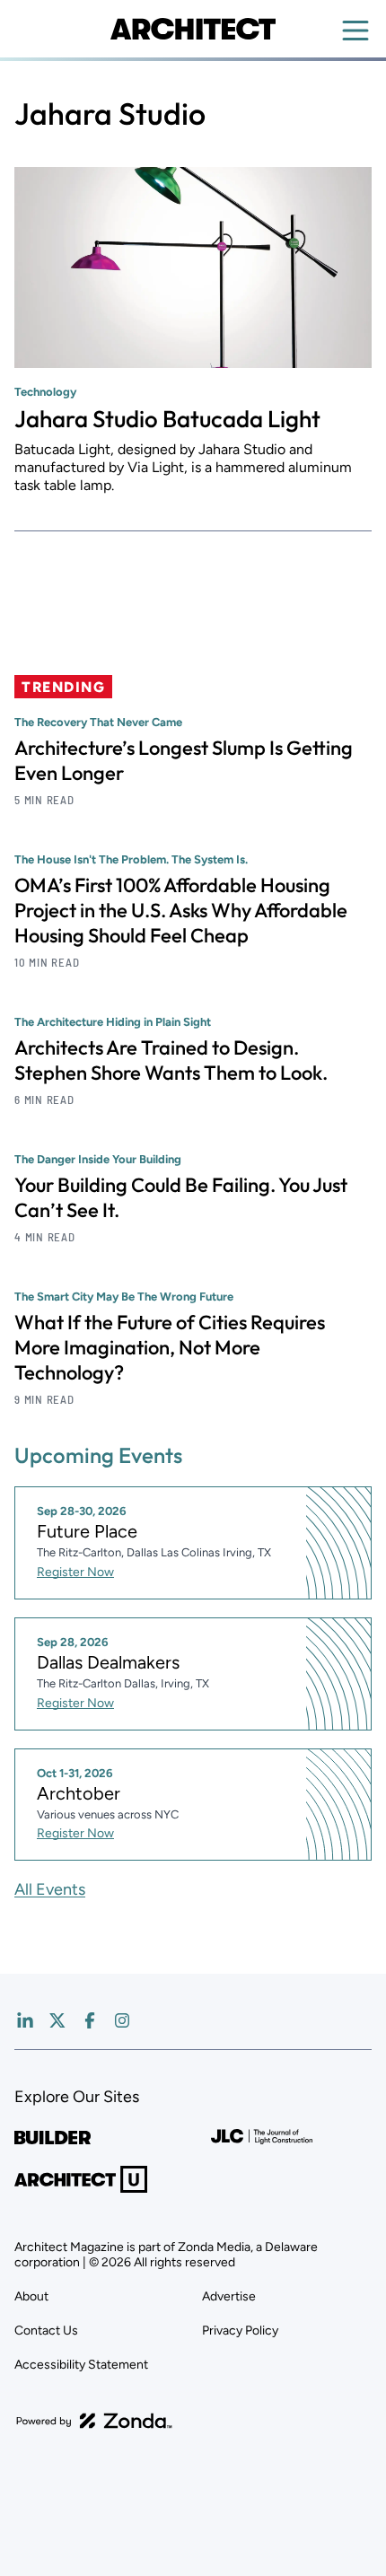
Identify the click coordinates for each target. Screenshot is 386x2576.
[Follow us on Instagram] (122, 2020)
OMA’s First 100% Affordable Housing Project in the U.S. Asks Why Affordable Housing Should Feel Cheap (181, 910)
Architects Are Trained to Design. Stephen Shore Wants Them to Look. (171, 1060)
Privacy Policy (240, 2331)
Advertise (229, 2296)
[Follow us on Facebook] (90, 2020)
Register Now (75, 1572)
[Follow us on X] (57, 2020)
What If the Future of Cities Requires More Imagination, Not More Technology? (170, 1347)
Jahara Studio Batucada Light (167, 419)
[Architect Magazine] (193, 29)
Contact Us (46, 2331)
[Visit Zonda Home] (94, 2421)
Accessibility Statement (81, 2365)
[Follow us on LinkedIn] (25, 2020)
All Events (50, 1889)
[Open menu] (355, 31)
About (31, 2296)
